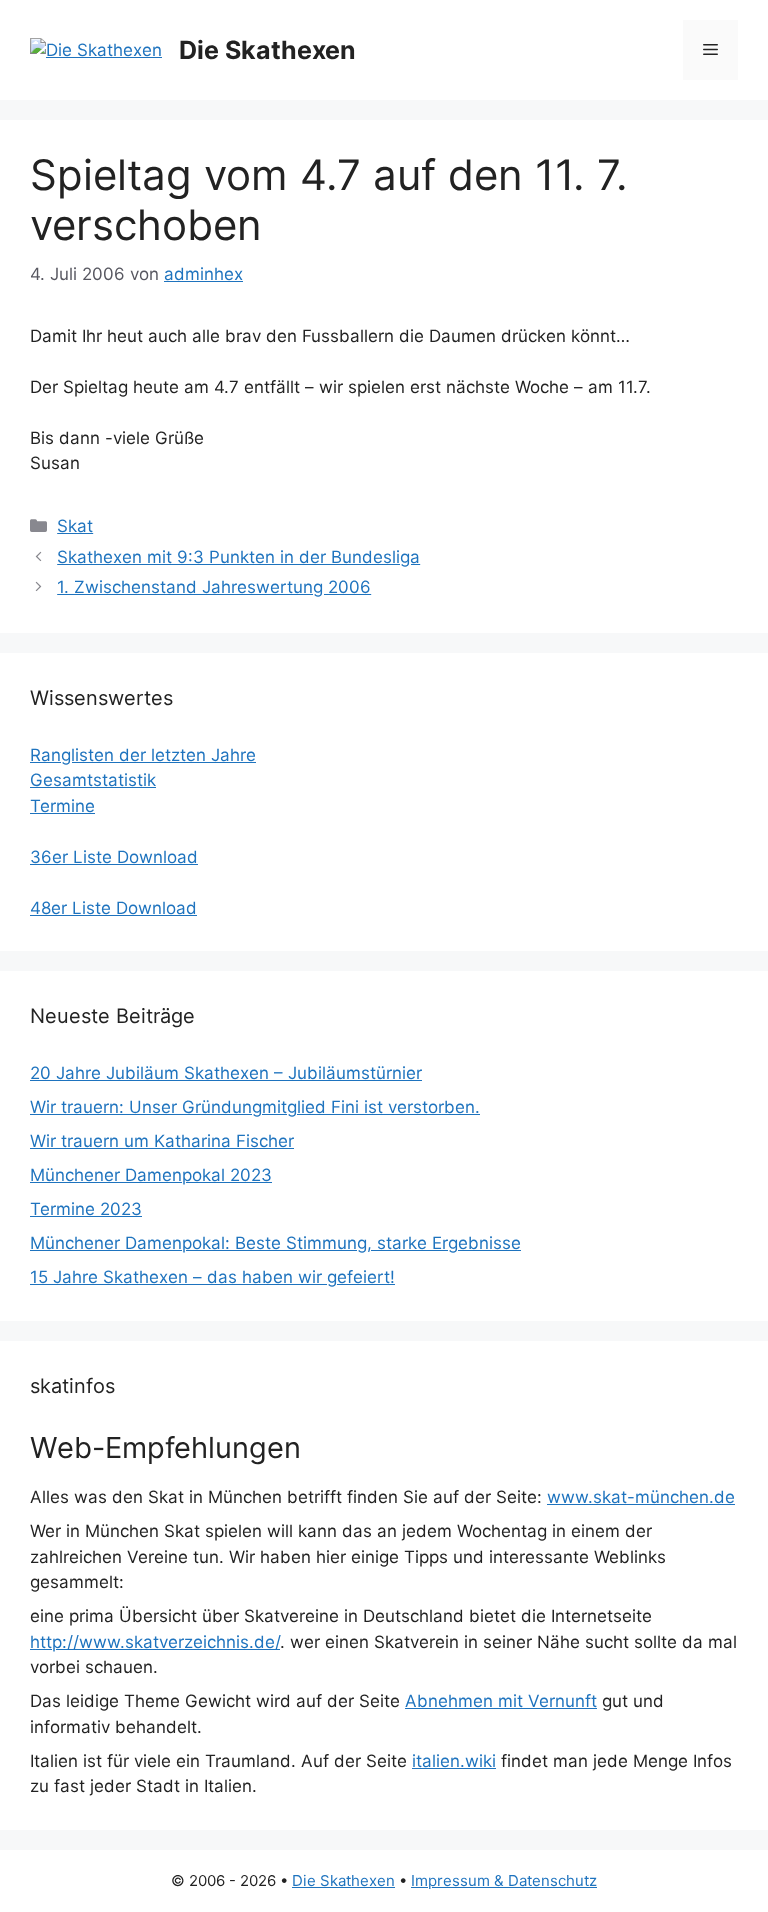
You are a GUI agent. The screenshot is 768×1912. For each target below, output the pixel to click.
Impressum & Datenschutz (504, 1880)
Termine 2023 (86, 1209)
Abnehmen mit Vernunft (501, 1701)
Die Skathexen (267, 50)
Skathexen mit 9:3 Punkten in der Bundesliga (238, 557)
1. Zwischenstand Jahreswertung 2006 (214, 587)
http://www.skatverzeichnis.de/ (155, 1642)
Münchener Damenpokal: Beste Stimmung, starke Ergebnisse (275, 1243)
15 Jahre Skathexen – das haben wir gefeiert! (212, 1277)
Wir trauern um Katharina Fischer (162, 1141)
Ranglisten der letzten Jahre (143, 755)
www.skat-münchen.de (641, 1497)
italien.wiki (454, 1761)
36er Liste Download (114, 857)
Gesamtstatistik (93, 780)
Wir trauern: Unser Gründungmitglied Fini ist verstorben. (255, 1107)
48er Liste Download (113, 908)
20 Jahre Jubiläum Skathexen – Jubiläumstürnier (226, 1073)
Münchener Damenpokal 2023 (151, 1175)
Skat (75, 526)
